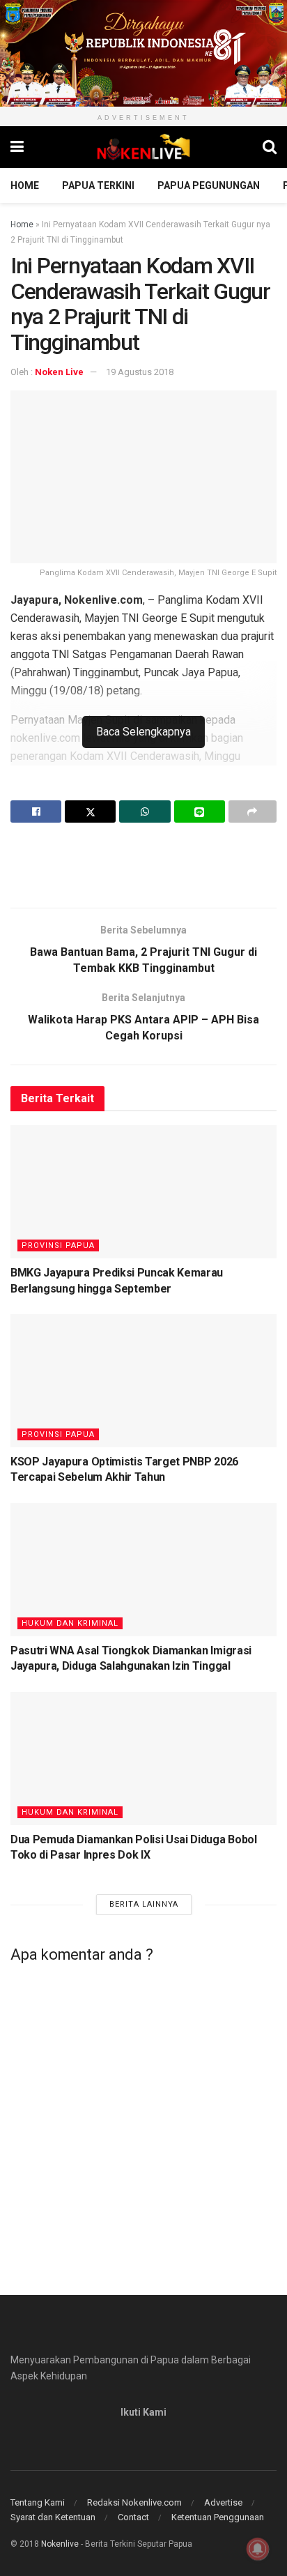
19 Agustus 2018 (140, 372)
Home (25, 185)
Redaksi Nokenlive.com (134, 2502)
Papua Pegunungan (209, 185)
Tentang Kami (38, 2502)
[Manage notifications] (258, 2549)
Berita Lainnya (144, 1904)
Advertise (223, 2502)
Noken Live (59, 372)
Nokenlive (60, 2544)
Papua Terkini (98, 185)
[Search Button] (270, 147)
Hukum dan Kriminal (70, 1623)
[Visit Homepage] (143, 147)
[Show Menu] (17, 147)
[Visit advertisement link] (143, 53)
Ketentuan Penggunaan (218, 2517)
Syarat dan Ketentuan (53, 2517)
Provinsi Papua (58, 1245)
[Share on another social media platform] (253, 811)
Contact (133, 2517)
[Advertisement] (143, 864)
